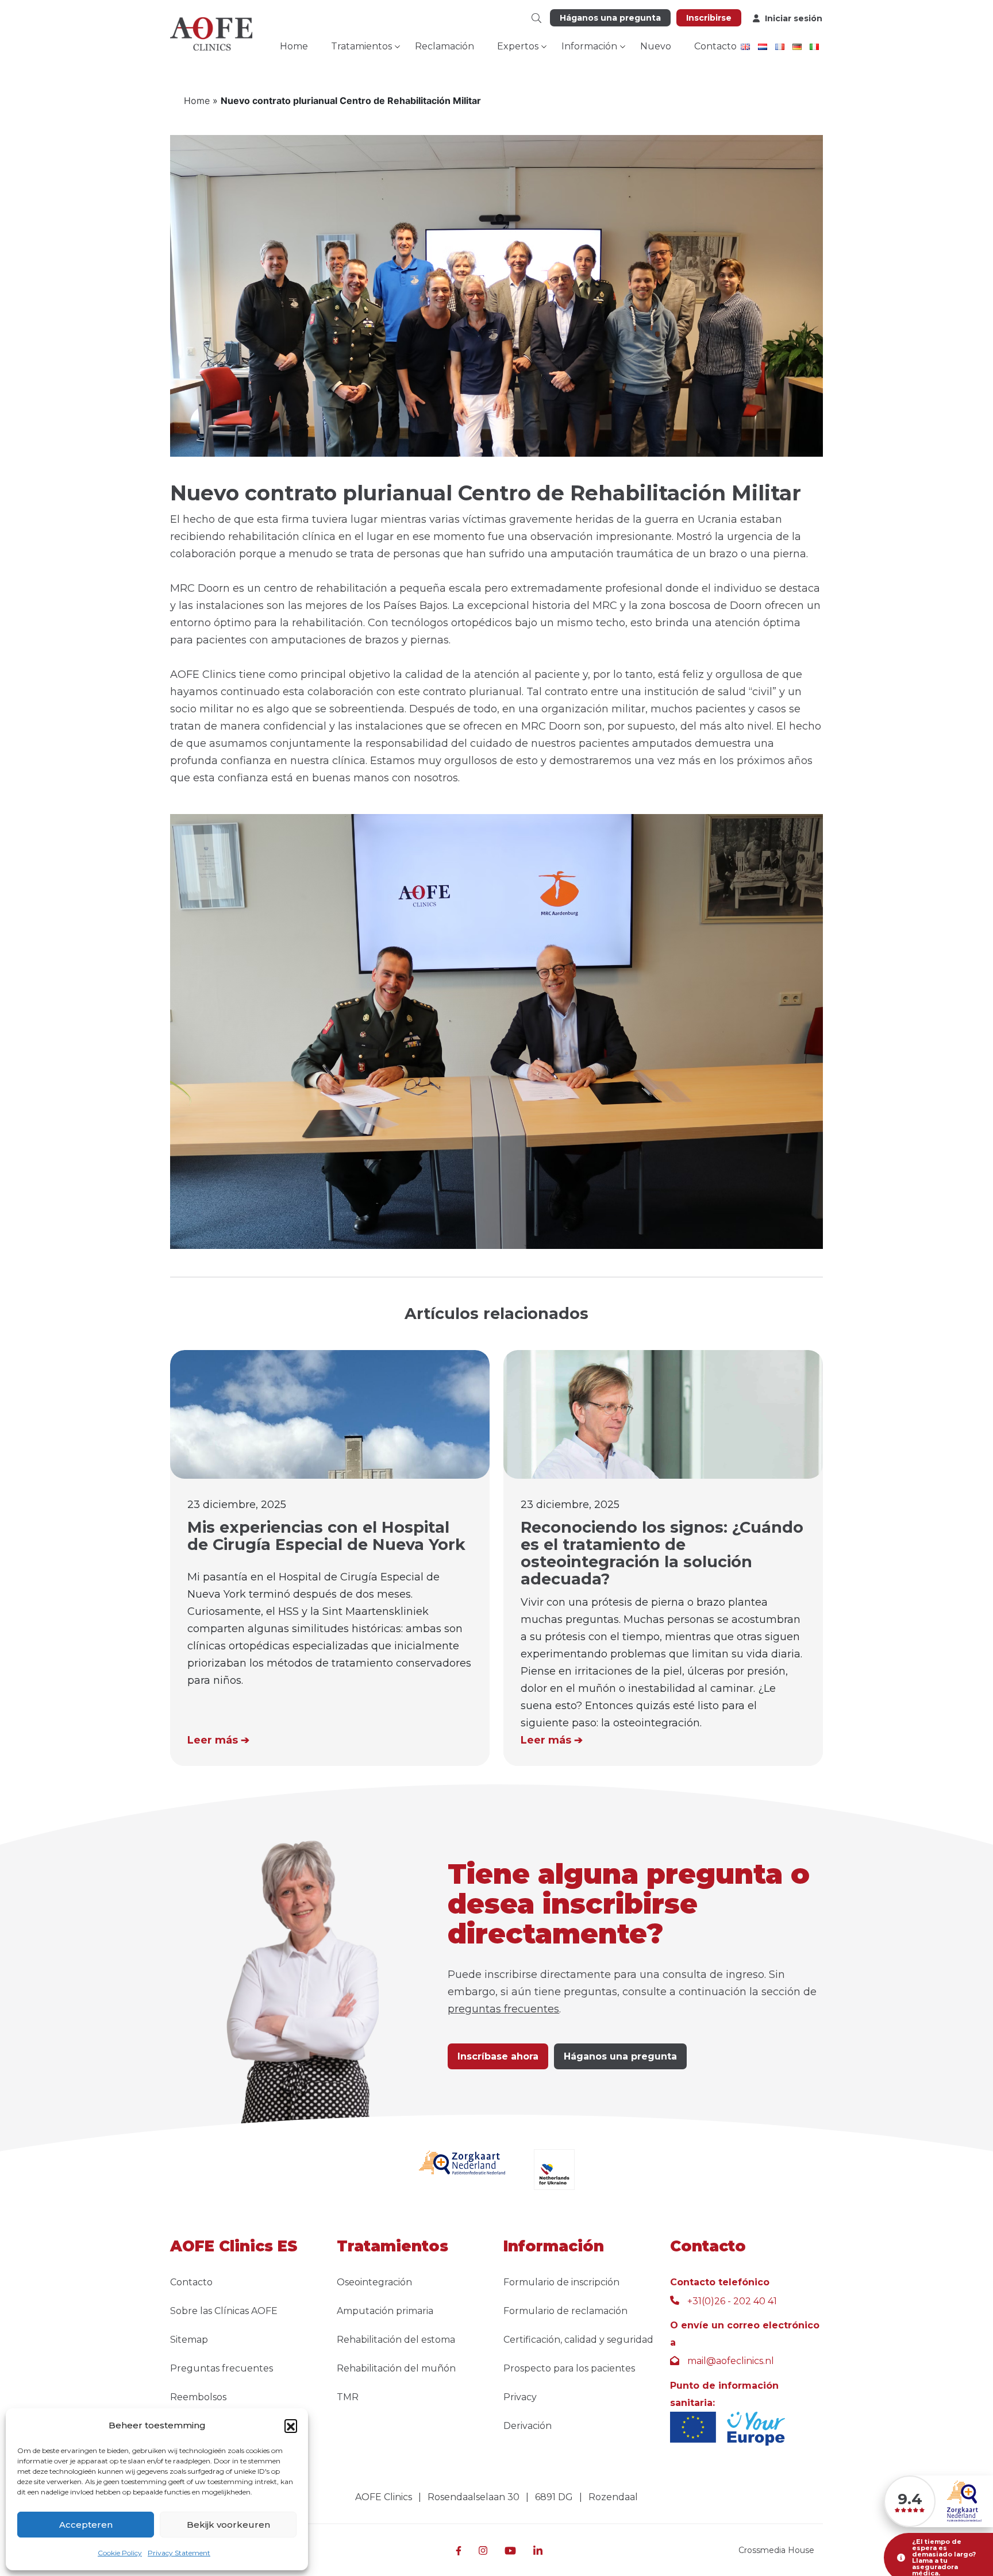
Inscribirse (709, 18)
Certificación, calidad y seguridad (578, 2340)
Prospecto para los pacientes (569, 2368)
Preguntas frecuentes (222, 2368)
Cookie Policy (120, 2553)
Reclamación (444, 46)
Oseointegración (374, 2282)
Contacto (715, 46)
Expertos (518, 46)
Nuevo (656, 46)
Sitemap (189, 2340)
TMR (348, 2397)
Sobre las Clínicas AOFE (224, 2311)
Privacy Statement (179, 2553)
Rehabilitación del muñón (396, 2368)
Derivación (528, 2426)
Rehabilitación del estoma (396, 2340)
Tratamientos (361, 46)
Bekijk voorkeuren (228, 2525)
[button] (291, 2425)
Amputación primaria (385, 2311)
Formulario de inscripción (561, 2282)
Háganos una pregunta (610, 18)
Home (294, 46)
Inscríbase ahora (498, 2056)
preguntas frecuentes (503, 2009)
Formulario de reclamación (565, 2311)
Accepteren (86, 2525)
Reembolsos (198, 2397)
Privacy (520, 2397)
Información (589, 46)
